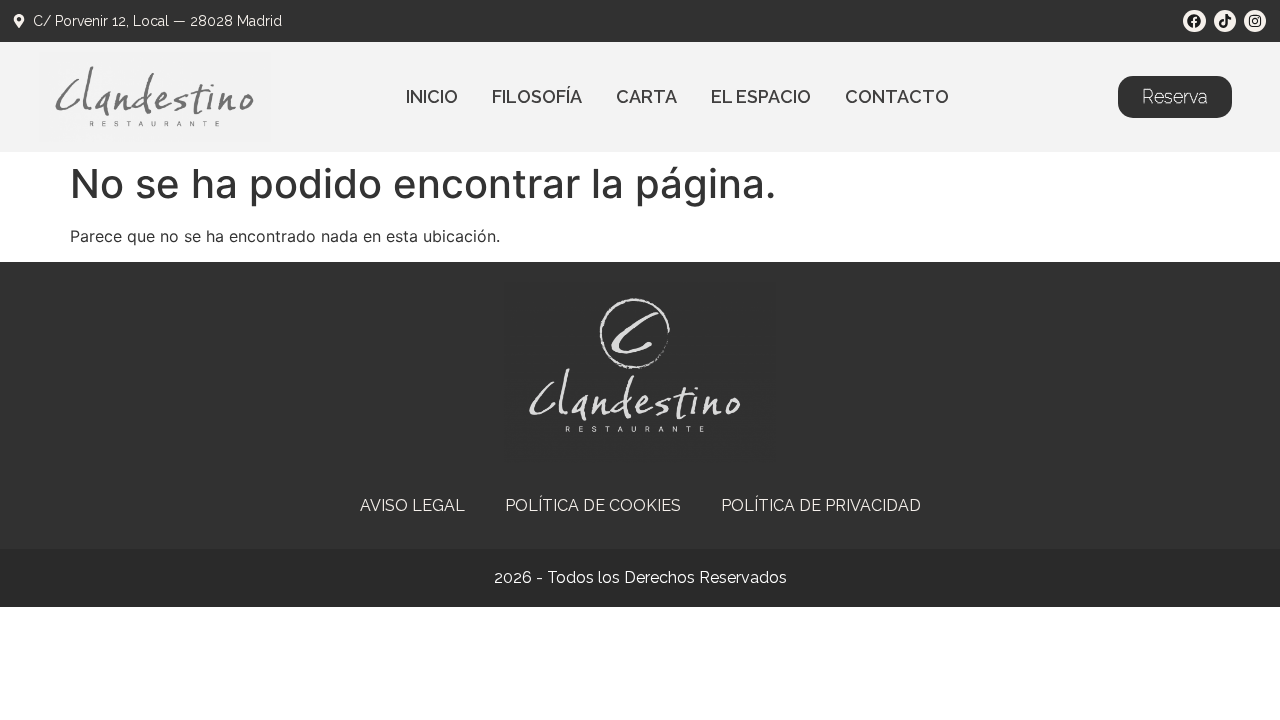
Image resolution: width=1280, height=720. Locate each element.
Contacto (897, 96)
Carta (646, 96)
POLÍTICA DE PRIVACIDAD (821, 505)
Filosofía (537, 96)
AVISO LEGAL (412, 505)
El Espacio (761, 96)
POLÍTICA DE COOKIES (593, 505)
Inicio (432, 96)
